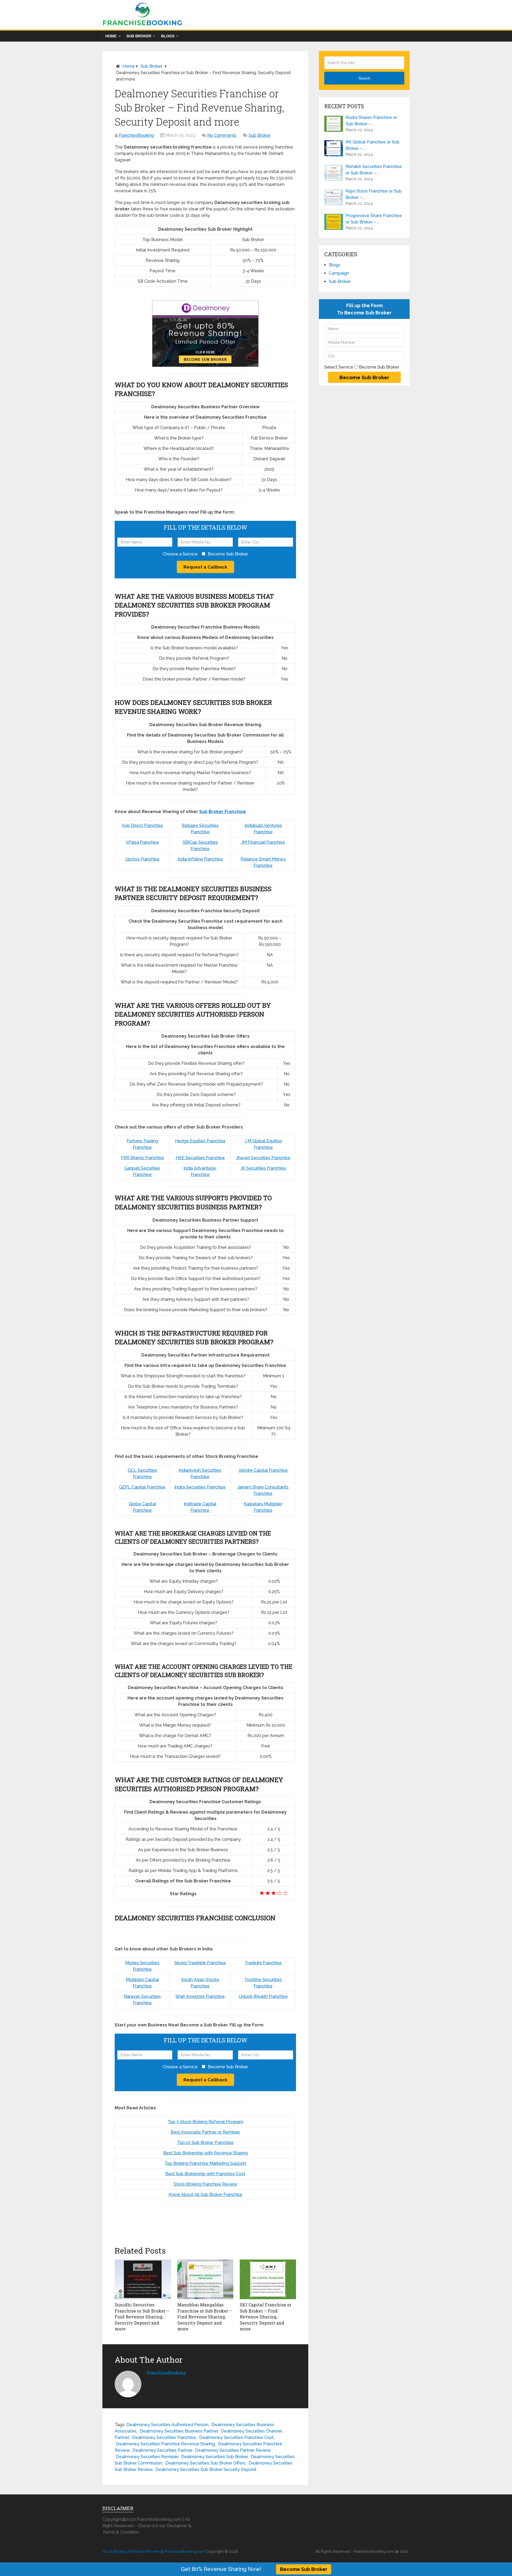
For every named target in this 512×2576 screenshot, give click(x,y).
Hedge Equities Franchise (200, 1141)
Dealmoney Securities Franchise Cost (236, 2437)
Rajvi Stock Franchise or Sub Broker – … (374, 194)
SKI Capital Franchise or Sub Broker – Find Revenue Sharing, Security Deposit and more (266, 2317)
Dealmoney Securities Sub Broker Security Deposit (206, 2469)
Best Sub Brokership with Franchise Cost (205, 2174)
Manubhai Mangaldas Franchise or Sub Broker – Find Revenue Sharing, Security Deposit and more (205, 2317)
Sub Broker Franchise (223, 812)
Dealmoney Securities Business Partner (179, 2431)
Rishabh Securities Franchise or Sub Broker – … (374, 170)
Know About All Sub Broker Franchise (205, 2195)
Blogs (168, 36)
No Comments (222, 135)
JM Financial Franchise (263, 842)
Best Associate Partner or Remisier (205, 2132)
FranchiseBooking (136, 135)
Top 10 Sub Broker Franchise (205, 2143)
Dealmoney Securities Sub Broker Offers (205, 2463)
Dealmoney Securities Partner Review (233, 2450)
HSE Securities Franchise (200, 1158)
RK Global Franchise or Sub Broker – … (373, 145)
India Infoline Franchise (200, 859)
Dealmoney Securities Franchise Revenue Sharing (165, 2444)
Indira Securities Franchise (200, 1487)
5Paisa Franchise (142, 842)
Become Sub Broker (304, 2569)
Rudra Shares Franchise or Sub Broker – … (371, 121)
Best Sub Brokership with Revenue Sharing (205, 2153)
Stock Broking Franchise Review (205, 2184)
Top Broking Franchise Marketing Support (205, 2163)
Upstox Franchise (142, 859)
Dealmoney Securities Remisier (147, 2457)
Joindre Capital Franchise (263, 1470)
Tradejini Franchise (263, 1963)
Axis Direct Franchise (142, 825)
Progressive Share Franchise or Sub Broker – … (374, 219)
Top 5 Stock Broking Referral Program (205, 2122)
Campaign (339, 273)
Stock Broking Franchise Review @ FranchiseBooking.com (154, 2551)
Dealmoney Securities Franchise (164, 2437)
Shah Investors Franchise (200, 1996)
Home (111, 36)
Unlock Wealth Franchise (263, 1996)
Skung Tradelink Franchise (200, 1963)
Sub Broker (139, 36)
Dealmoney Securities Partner (162, 2450)
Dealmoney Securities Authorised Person (167, 2425)
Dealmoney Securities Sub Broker (214, 2457)
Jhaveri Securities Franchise (263, 1158)
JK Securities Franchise (263, 1168)
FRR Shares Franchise (142, 1158)
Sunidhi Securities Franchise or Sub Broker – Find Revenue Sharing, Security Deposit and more (142, 2317)
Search (364, 78)
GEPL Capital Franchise (142, 1487)
